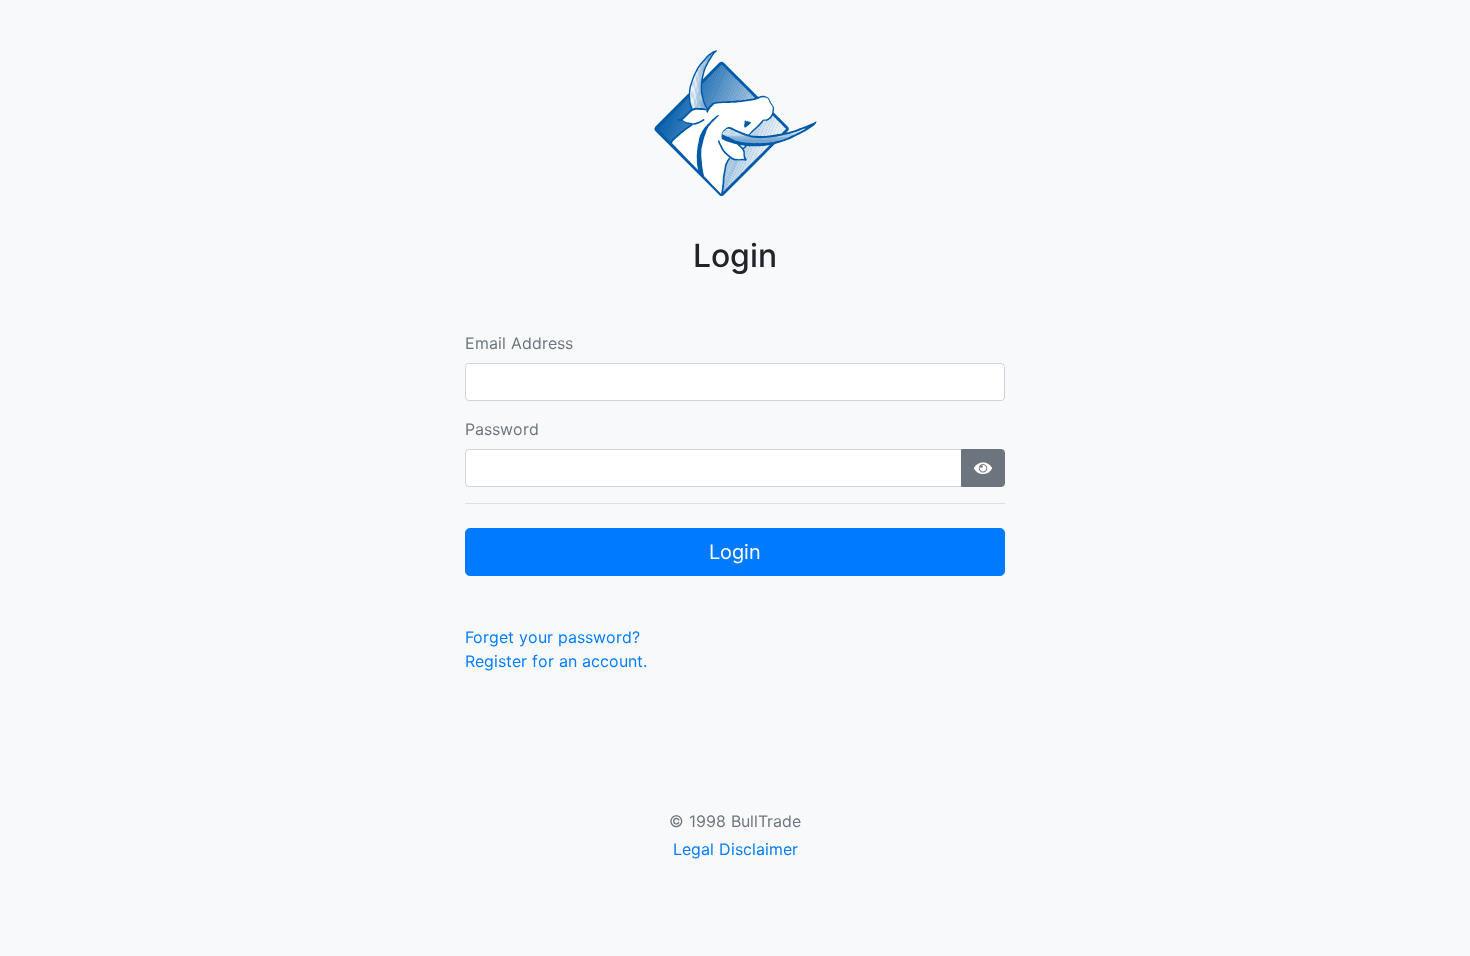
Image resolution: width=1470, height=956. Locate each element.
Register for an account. (556, 661)
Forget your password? (552, 637)
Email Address (519, 343)
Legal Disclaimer (735, 849)
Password (502, 429)
